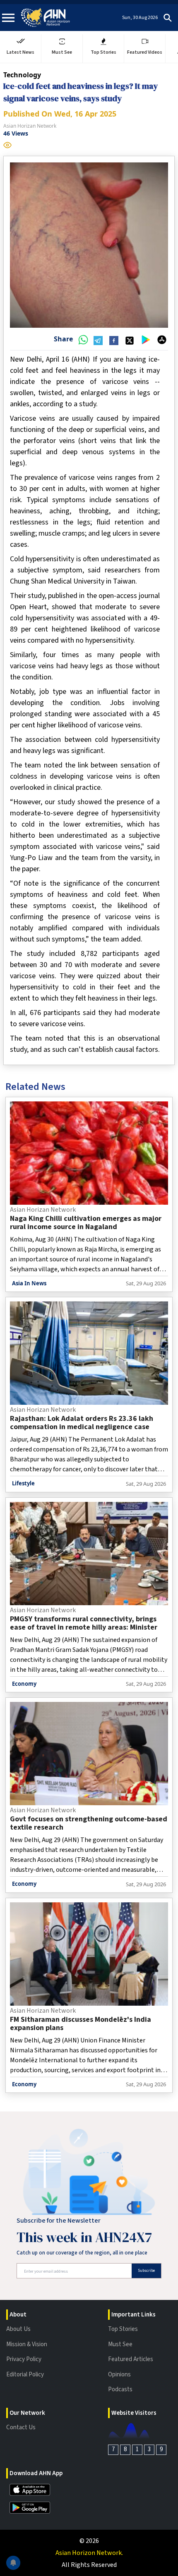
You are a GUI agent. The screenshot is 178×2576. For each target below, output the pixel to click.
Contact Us (21, 2427)
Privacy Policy (24, 2359)
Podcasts (120, 2389)
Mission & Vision (27, 2344)
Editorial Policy (25, 2375)
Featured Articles (131, 2359)
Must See (120, 2344)
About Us (18, 2329)
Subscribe (146, 2271)
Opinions (119, 2375)
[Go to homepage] (46, 18)
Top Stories (123, 2329)
